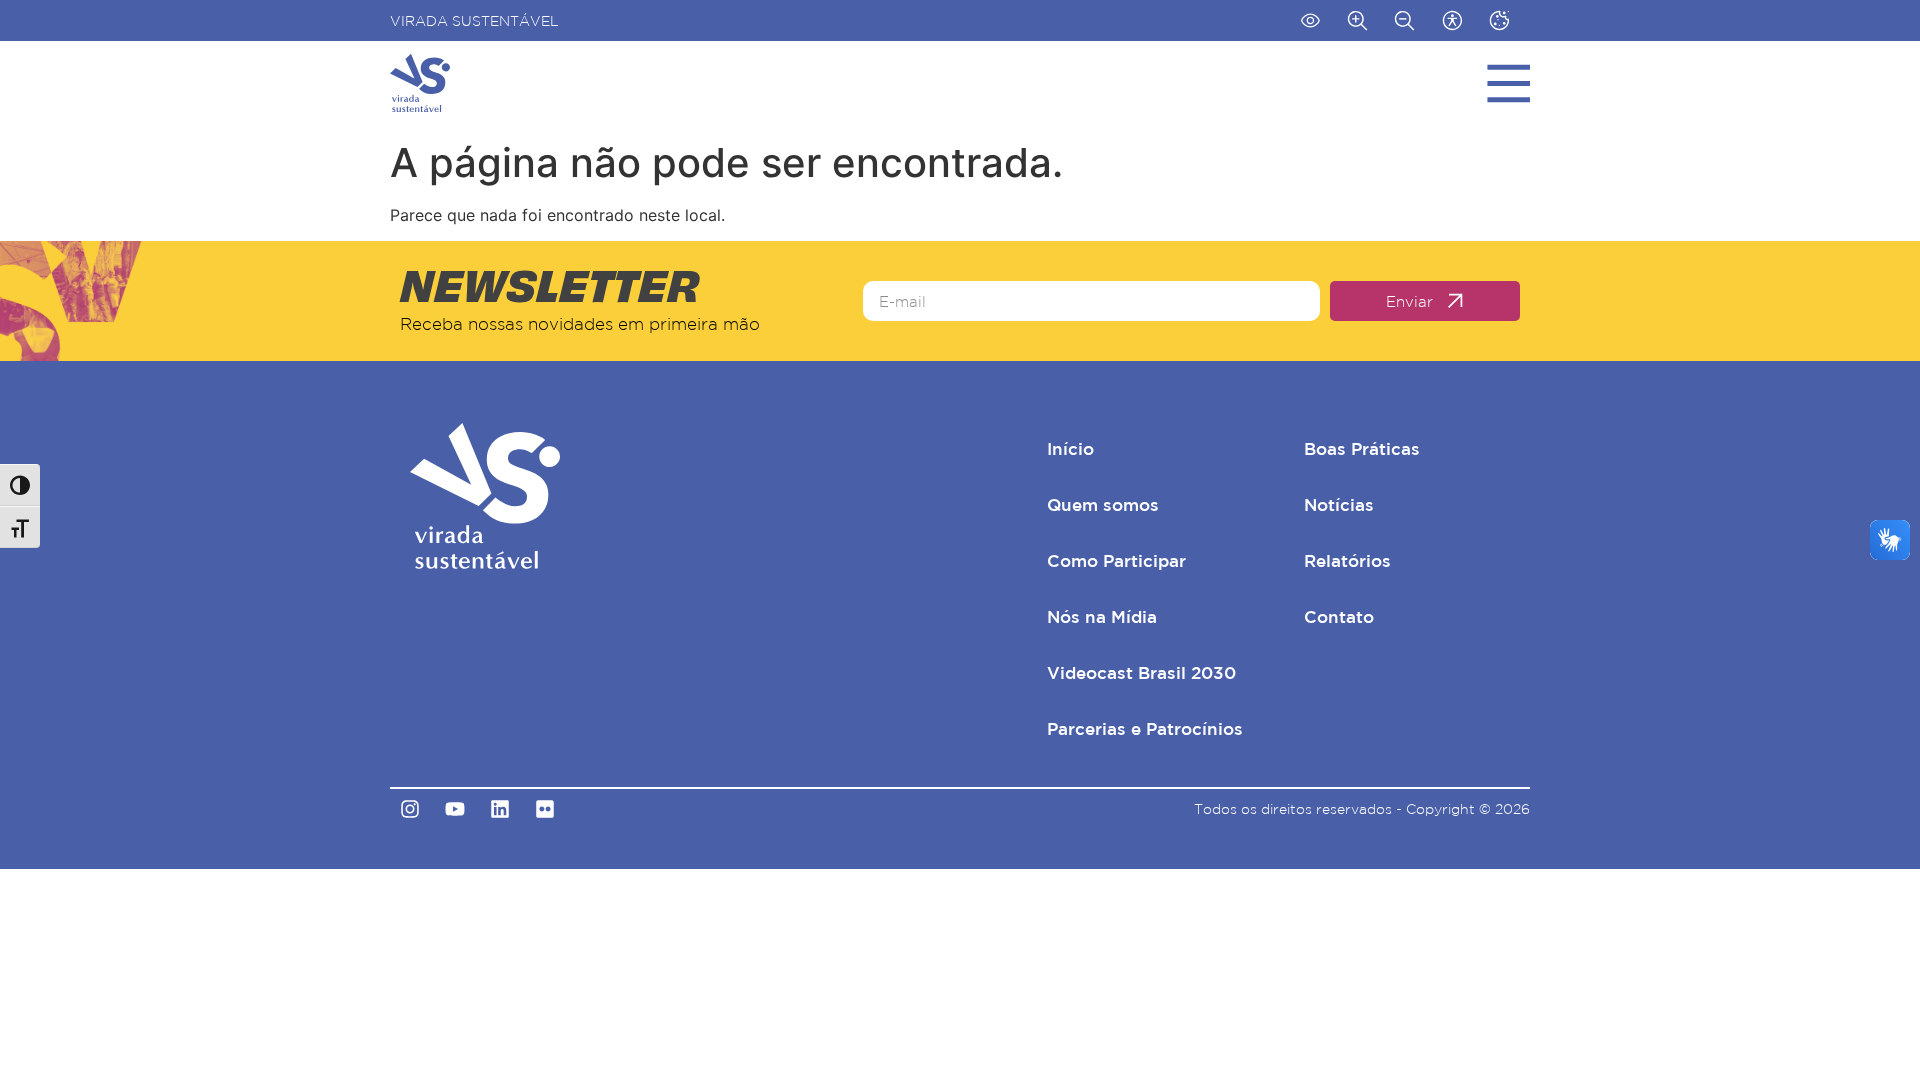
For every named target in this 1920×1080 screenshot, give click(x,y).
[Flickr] (545, 809)
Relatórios (1347, 560)
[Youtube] (455, 809)
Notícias (1339, 504)
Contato (1339, 616)
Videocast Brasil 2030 (1141, 672)
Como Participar (1116, 560)
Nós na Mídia (1102, 616)
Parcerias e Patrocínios (1145, 728)
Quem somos (1103, 504)
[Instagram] (410, 809)
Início (1070, 448)
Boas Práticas (1362, 448)
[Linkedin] (500, 809)
